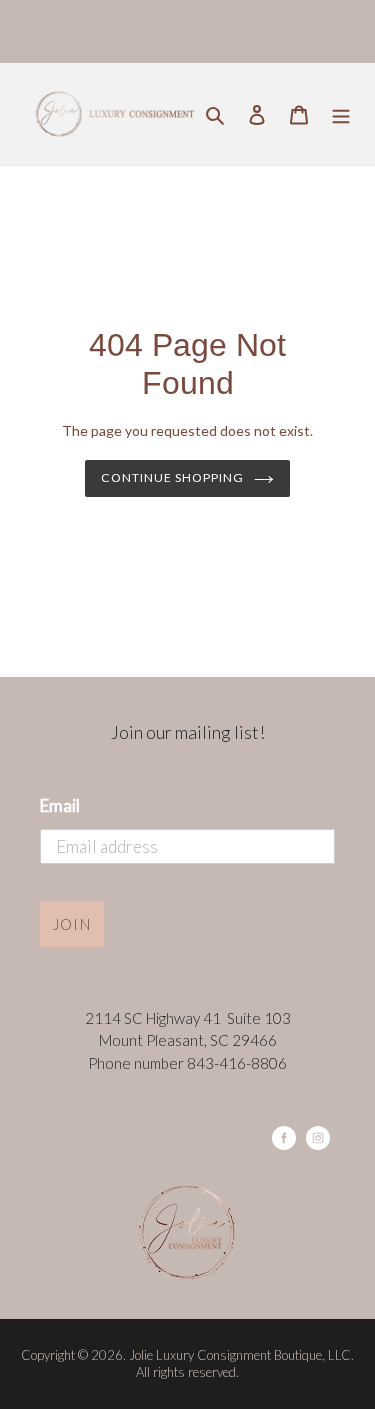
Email (60, 805)
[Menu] (341, 113)
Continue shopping (172, 477)
